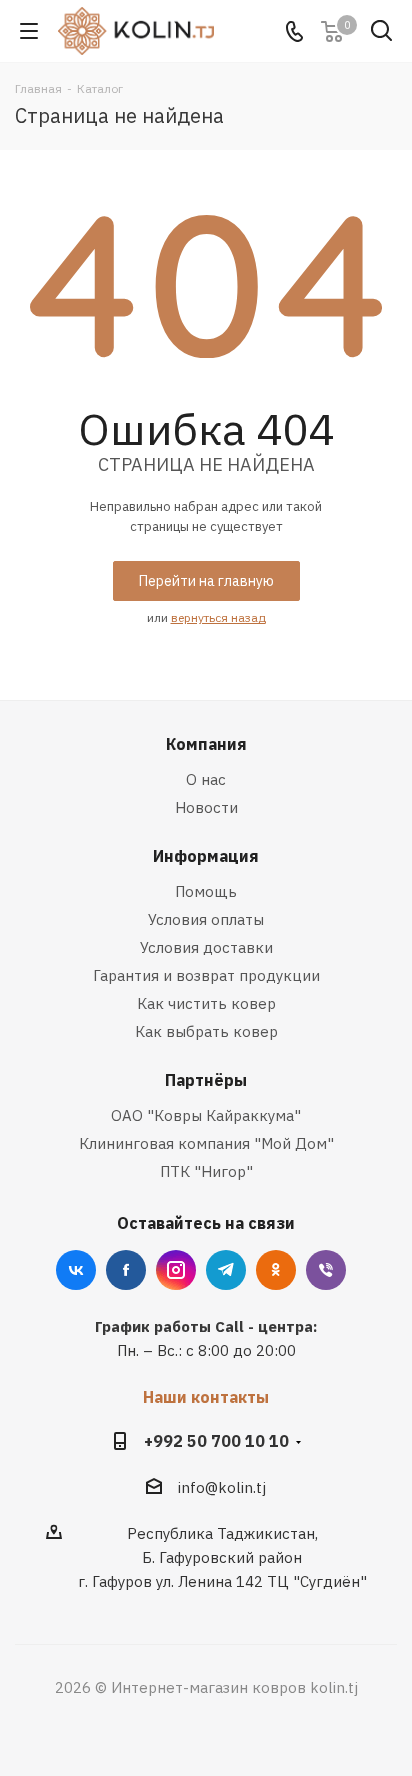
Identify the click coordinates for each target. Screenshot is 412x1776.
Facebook (126, 1270)
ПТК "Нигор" (206, 1171)
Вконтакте (76, 1270)
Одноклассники (276, 1270)
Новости (206, 807)
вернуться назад (218, 617)
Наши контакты (206, 1397)
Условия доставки (206, 947)
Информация (206, 856)
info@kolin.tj (222, 1487)
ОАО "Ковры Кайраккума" (206, 1115)
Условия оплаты (206, 919)
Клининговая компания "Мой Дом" (206, 1143)
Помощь (206, 891)
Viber (326, 1270)
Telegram (226, 1270)
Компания (206, 744)
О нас (206, 779)
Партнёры (206, 1080)
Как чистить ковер (206, 1003)
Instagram (176, 1270)
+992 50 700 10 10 (216, 1441)
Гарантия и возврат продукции (206, 975)
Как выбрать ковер (206, 1031)
